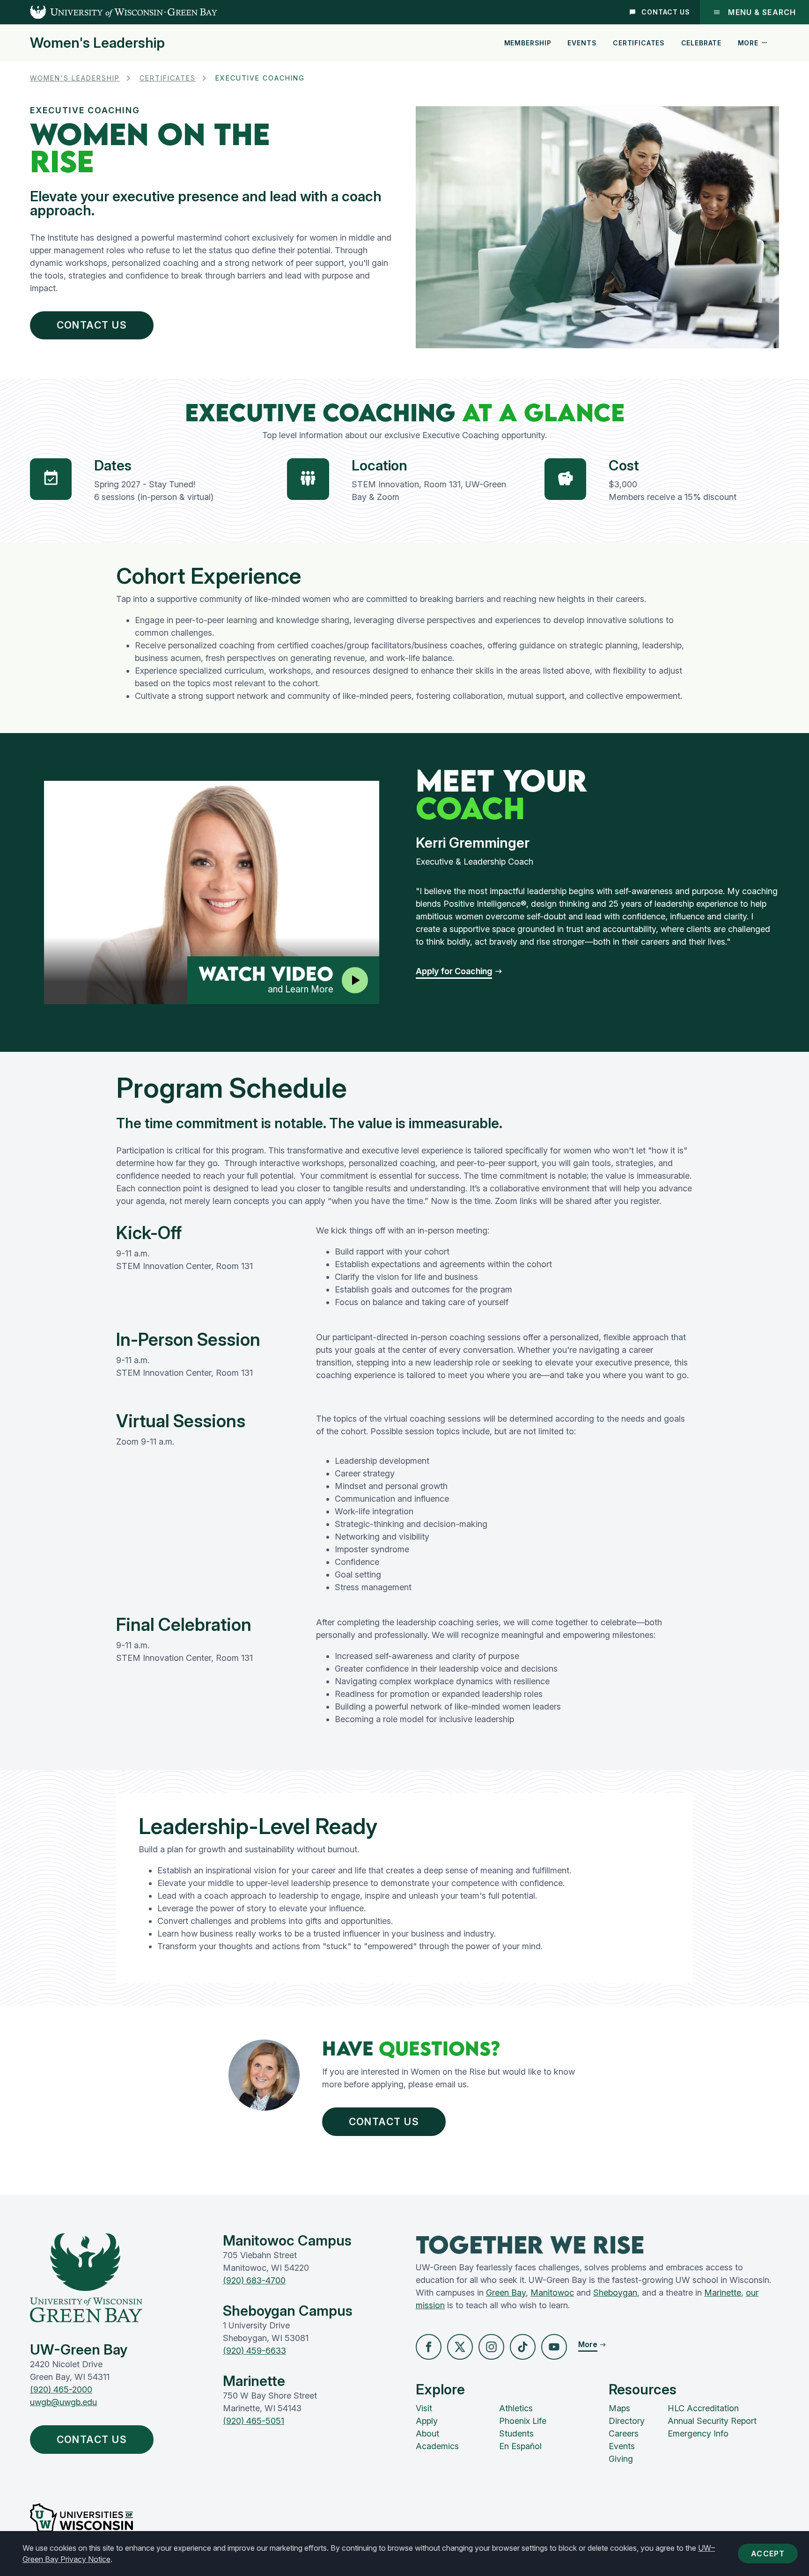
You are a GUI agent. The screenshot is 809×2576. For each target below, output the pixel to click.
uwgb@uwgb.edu (63, 2402)
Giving (621, 2459)
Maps (619, 2408)
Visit (424, 2408)
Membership (528, 43)
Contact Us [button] (92, 2440)
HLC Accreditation (703, 2408)
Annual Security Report (712, 2421)
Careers (624, 2433)
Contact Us (666, 12)
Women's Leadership (97, 43)
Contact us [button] (92, 325)
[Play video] (355, 980)
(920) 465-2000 (61, 2389)
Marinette (723, 2293)
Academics (437, 2446)
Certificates (639, 43)
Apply (427, 2421)
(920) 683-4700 (254, 2280)
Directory (627, 2421)
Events (582, 43)
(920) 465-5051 (254, 2421)
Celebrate (702, 43)
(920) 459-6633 (254, 2351)
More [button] (748, 43)
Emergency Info (698, 2433)
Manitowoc (552, 2293)
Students (516, 2433)
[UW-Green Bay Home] (109, 12)
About (427, 2433)
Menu (762, 12)
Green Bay (506, 2293)
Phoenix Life (523, 2421)
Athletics (516, 2408)
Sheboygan (615, 2293)
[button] (459, 971)
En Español (520, 2446)
